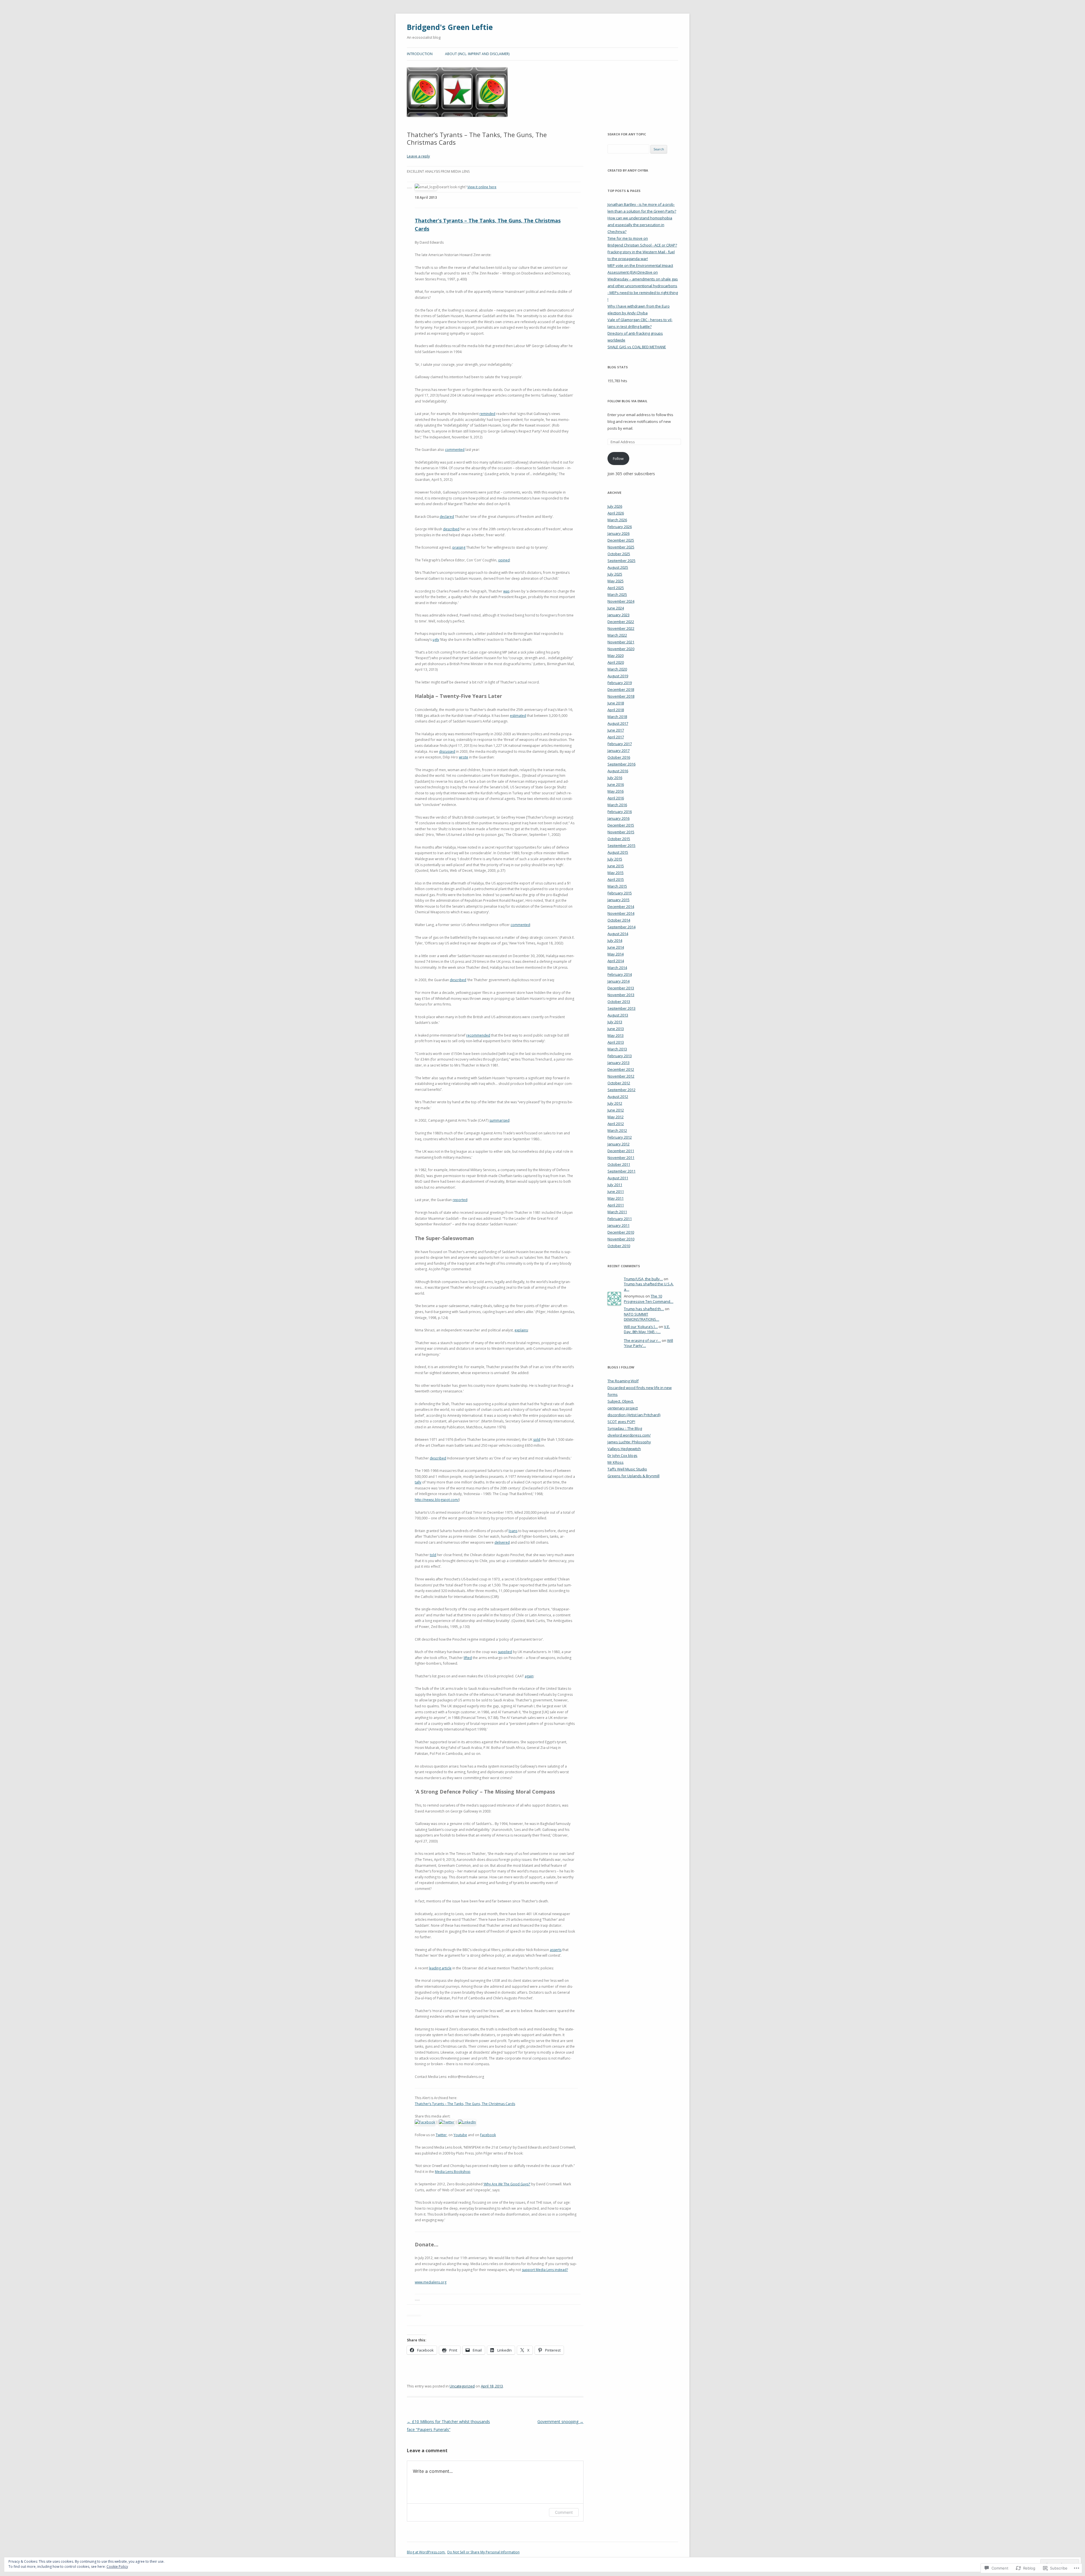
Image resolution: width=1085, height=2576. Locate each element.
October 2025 (619, 554)
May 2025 (616, 581)
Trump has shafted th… (644, 1309)
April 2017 (616, 737)
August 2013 (618, 1015)
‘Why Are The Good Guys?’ (507, 2184)
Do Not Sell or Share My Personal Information (483, 2552)
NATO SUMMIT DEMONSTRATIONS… (642, 1317)
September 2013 (621, 1008)
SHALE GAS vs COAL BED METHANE (637, 347)
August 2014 (618, 934)
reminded (487, 414)
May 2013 (616, 1035)
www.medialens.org (431, 2282)
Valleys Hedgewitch (624, 1449)
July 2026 (615, 506)
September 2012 (621, 1090)
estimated (518, 716)
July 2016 (615, 778)
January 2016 (619, 818)
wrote (464, 757)
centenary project (623, 1408)
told (433, 1555)
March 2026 (617, 520)
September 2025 (621, 561)
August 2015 (618, 852)
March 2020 (617, 669)
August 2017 (618, 723)
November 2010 (621, 1239)
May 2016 (616, 791)
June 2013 (616, 1029)
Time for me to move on (628, 238)
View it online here (482, 187)
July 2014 (615, 940)
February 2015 (620, 893)
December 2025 (621, 540)
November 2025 (621, 547)
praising (459, 547)
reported (460, 1200)
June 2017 (616, 730)
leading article (440, 1968)
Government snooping (560, 2422)
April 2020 (616, 662)
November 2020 (621, 649)
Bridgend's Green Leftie (450, 27)
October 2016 (619, 757)
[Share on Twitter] (447, 2122)
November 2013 (621, 995)
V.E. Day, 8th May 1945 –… (647, 1329)
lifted (468, 1658)
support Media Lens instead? (545, 2270)
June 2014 (616, 947)
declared (447, 517)
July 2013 (615, 1022)
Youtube (460, 2135)
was (506, 591)
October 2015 (619, 839)
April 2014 (616, 961)
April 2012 (616, 1124)
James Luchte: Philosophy (629, 1442)
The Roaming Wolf (623, 1381)
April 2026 (616, 513)
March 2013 (617, 1049)
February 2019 (620, 683)
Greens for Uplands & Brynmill (633, 1476)
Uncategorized (462, 2386)
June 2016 (616, 784)
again (529, 1676)
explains (521, 1330)
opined (504, 560)
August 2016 (618, 771)
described (451, 529)
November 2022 (621, 628)
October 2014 (619, 920)
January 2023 (619, 615)
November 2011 (621, 1158)
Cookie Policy (117, 2567)
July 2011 (615, 1185)
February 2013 (620, 1056)
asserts (556, 1950)
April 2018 (616, 710)
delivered (502, 1542)
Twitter (441, 2135)
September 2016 (621, 764)
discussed (447, 751)
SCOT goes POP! (621, 1422)
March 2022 (617, 635)
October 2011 (619, 1164)
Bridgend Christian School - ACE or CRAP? (642, 245)
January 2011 (619, 1225)
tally (418, 1482)
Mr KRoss (616, 1462)
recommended (478, 1035)
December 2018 (621, 689)
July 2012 (615, 1103)
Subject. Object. (621, 1401)
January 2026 (619, 533)
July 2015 (615, 859)
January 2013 (619, 1063)
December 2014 (621, 907)
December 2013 (621, 988)
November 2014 (621, 913)
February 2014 (620, 974)
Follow (618, 458)
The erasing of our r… (642, 1340)
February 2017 (620, 744)
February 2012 (620, 1137)
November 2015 (621, 832)
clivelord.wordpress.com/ (629, 1435)
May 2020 (616, 656)
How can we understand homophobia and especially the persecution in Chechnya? (640, 225)
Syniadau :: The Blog (625, 1428)
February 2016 (620, 812)
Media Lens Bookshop (453, 2172)
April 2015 (616, 879)
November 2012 (621, 1076)
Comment (564, 2512)
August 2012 (618, 1096)
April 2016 (616, 798)
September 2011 (621, 1171)
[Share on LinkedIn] (467, 2122)
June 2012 (616, 1110)
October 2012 (619, 1083)
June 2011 (616, 1191)
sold (537, 1440)
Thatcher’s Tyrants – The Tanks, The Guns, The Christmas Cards (465, 2104)
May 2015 (616, 873)
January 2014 (619, 981)
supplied (505, 1652)
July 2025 (615, 574)
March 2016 (617, 805)
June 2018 (616, 703)
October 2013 (619, 1002)
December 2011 (621, 1151)
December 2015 (621, 825)
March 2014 (617, 968)
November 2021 (621, 642)
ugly (436, 640)
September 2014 (621, 927)
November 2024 (621, 601)
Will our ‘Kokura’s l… (641, 1327)
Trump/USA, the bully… (643, 1279)
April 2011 (616, 1205)
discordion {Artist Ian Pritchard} (634, 1415)
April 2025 (616, 588)
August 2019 (618, 676)
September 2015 (621, 845)
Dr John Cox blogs (622, 1455)
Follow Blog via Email (627, 401)
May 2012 (616, 1117)
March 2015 (617, 886)
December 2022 (621, 622)
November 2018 (621, 696)
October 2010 (619, 1246)
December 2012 (621, 1069)
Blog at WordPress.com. (426, 2552)
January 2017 (619, 750)
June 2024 (616, 608)
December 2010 (621, 1232)
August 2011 (618, 1178)
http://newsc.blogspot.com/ (437, 1500)
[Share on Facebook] (425, 2122)
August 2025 (618, 567)
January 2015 (619, 900)
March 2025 (617, 594)
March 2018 (617, 717)
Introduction (420, 54)
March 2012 (617, 1130)
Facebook (488, 2135)
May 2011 (616, 1198)
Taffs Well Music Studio (627, 1469)
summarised (499, 1120)
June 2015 (616, 866)
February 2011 (620, 1219)
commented (455, 450)
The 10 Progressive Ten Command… (649, 1299)
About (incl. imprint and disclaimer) (477, 54)
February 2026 (620, 527)
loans (513, 1531)
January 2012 (619, 1144)
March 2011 (617, 1212)
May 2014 (616, 954)
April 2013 (616, 1042)
